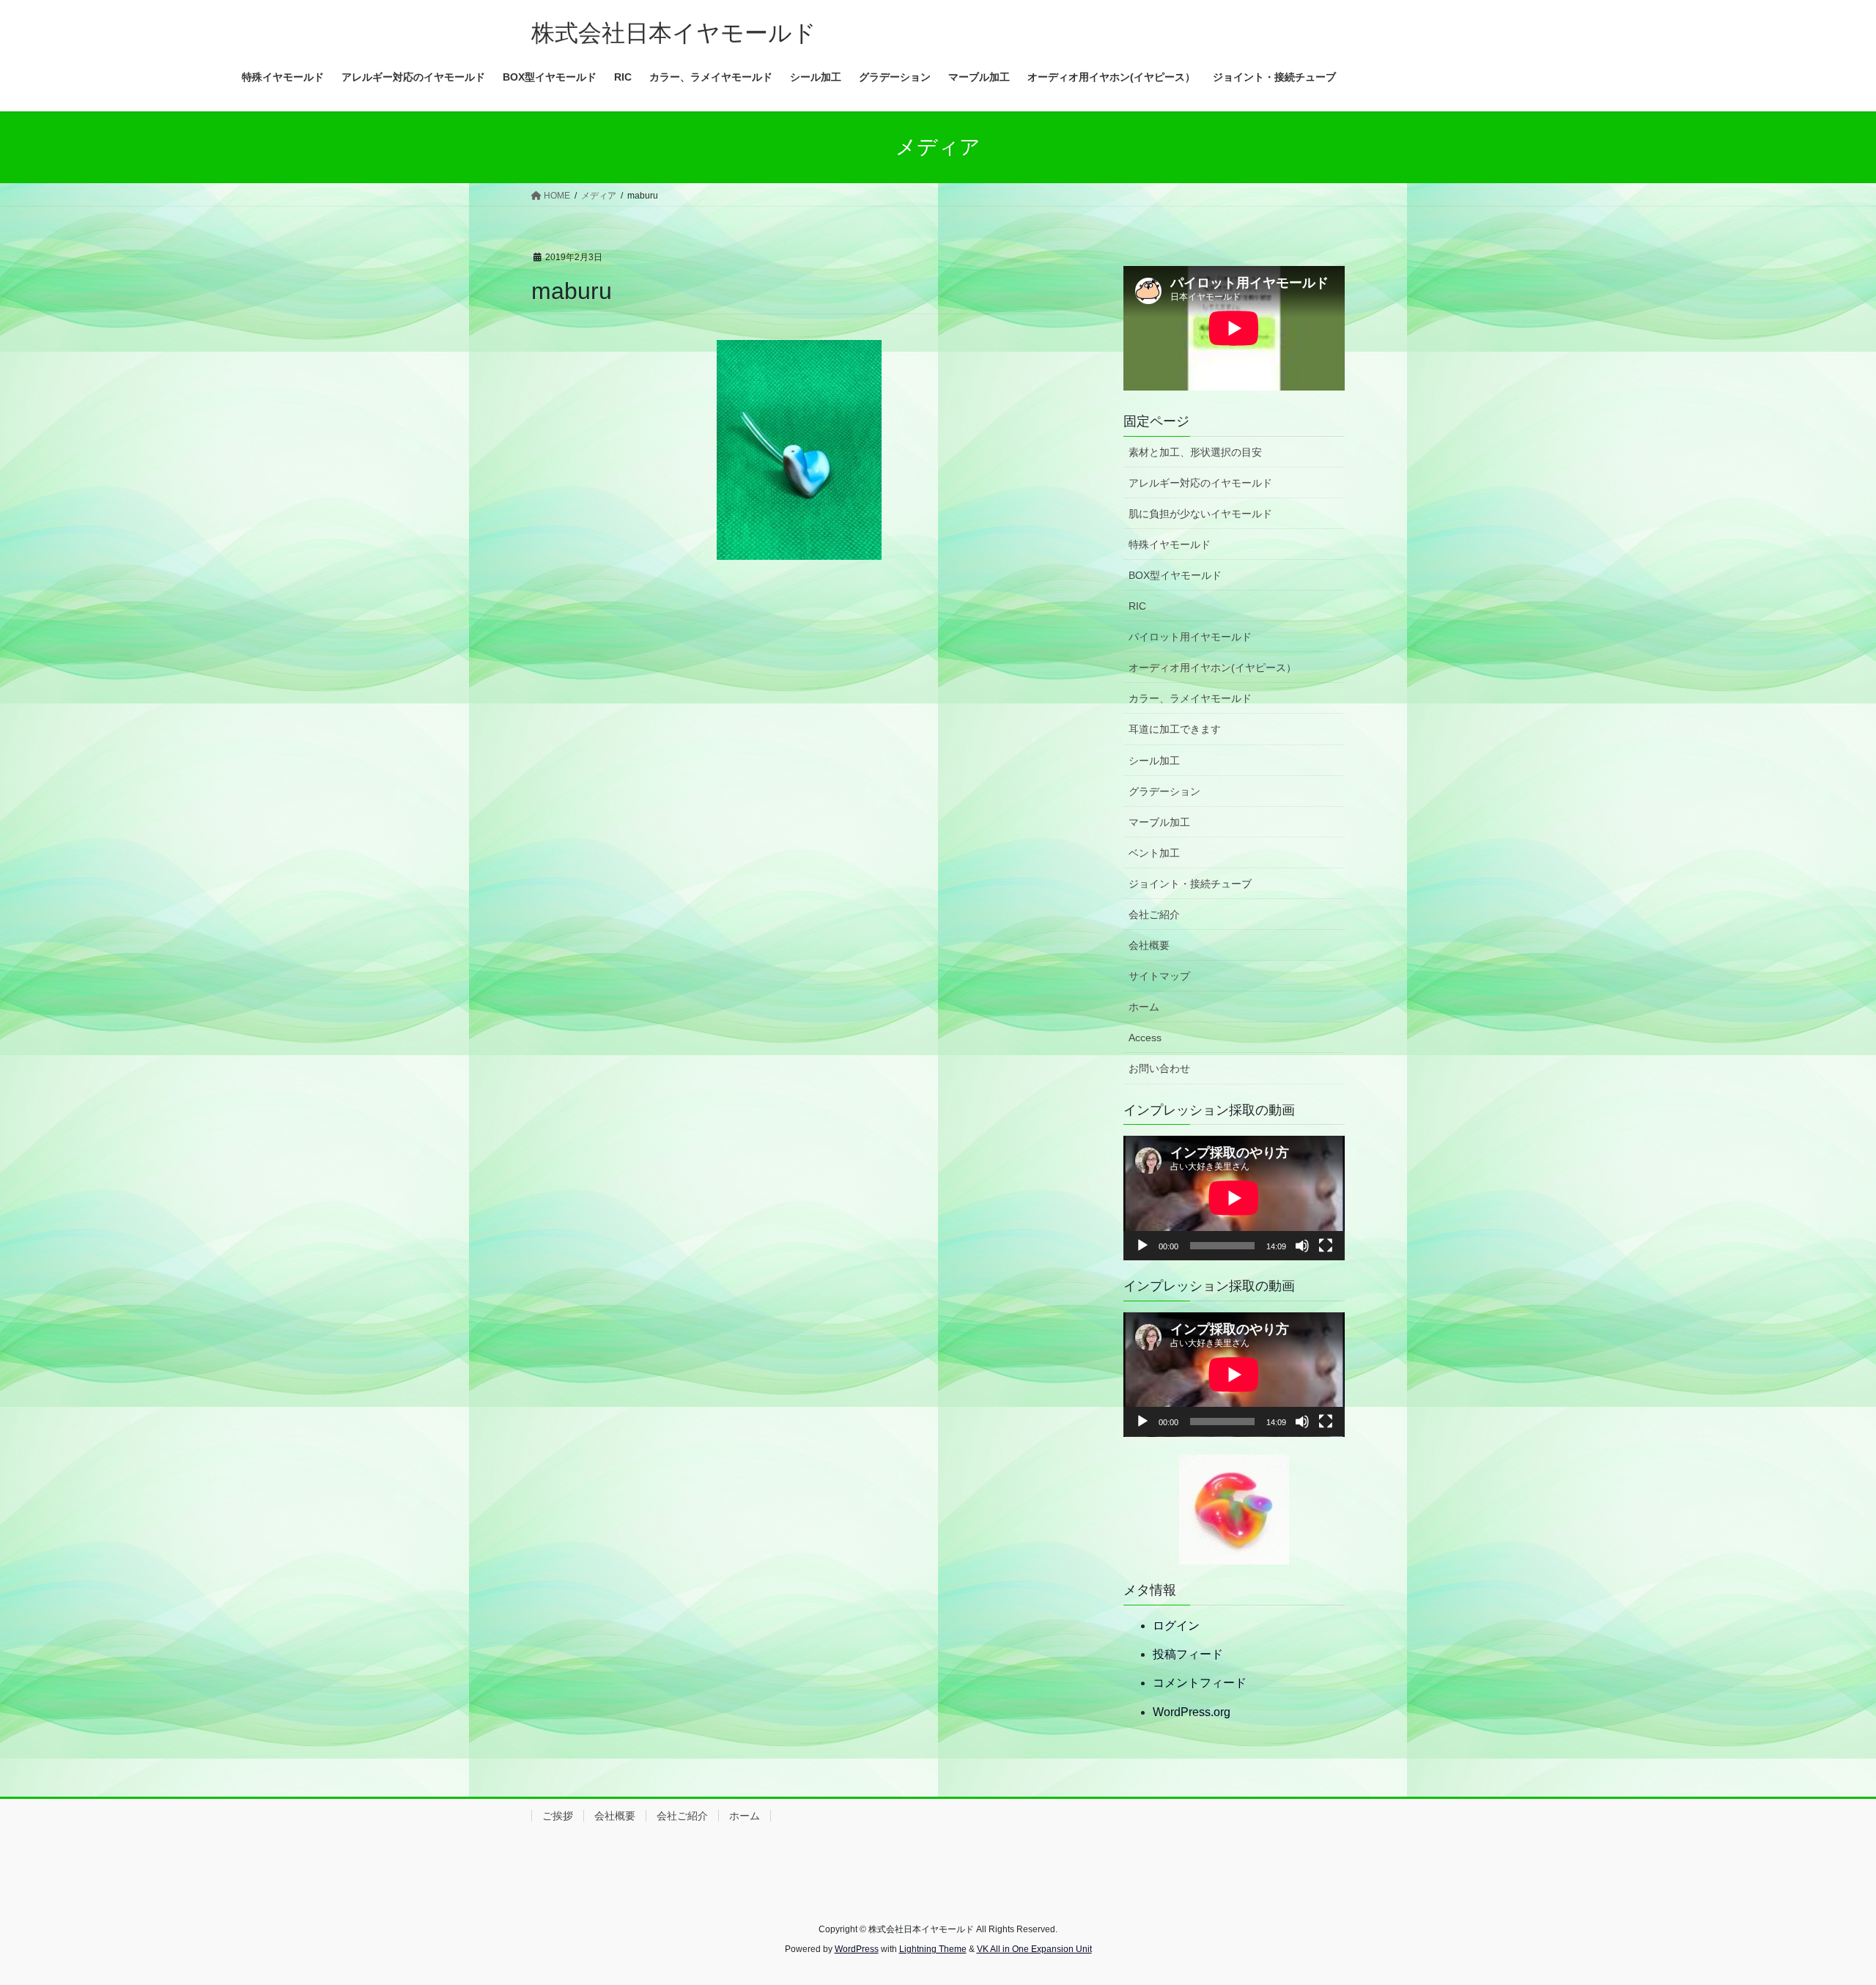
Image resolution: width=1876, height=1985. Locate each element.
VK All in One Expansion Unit (1034, 1949)
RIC (1137, 606)
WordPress (857, 1949)
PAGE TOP (1821, 1913)
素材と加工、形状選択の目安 (1195, 452)
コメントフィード (1200, 1683)
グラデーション (1164, 791)
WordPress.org (1192, 1712)
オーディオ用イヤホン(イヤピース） (1212, 668)
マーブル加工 (1159, 822)
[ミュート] (1302, 1246)
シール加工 (1154, 761)
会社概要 (1149, 945)
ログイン (1176, 1626)
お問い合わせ (1159, 1068)
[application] (1234, 1198)
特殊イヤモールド (1170, 544)
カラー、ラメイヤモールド (1190, 698)
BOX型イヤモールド (1175, 575)
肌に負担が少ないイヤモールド (1200, 514)
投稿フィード (1188, 1654)
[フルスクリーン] (1326, 1246)
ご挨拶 (558, 1816)
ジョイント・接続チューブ (1190, 884)
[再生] (1142, 1246)
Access (1145, 1038)
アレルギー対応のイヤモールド (1200, 483)
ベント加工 (1154, 853)
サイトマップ (1159, 976)
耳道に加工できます (1175, 729)
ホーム (1144, 1007)
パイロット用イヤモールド (1190, 637)
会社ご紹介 (1154, 914)
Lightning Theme (933, 1949)
